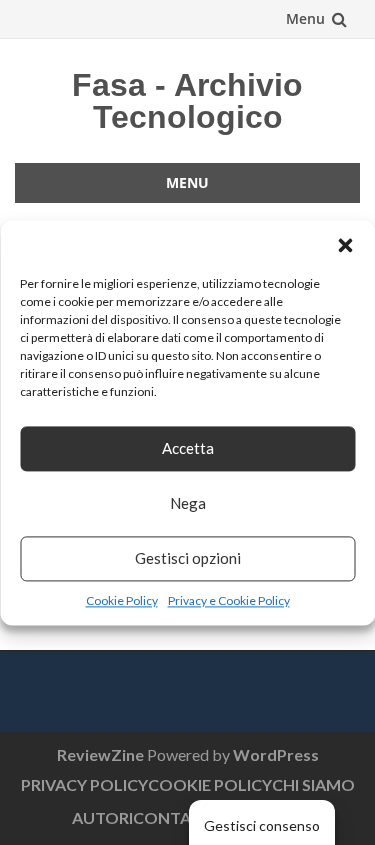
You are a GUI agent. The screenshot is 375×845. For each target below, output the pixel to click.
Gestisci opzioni (188, 558)
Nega (188, 503)
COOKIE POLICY (210, 784)
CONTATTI (174, 817)
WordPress (276, 754)
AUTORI (102, 817)
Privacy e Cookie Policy (229, 600)
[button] (345, 245)
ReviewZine (100, 754)
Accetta (188, 448)
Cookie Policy (122, 600)
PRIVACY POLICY (84, 784)
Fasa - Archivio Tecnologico (187, 101)
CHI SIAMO (313, 784)
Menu (305, 18)
